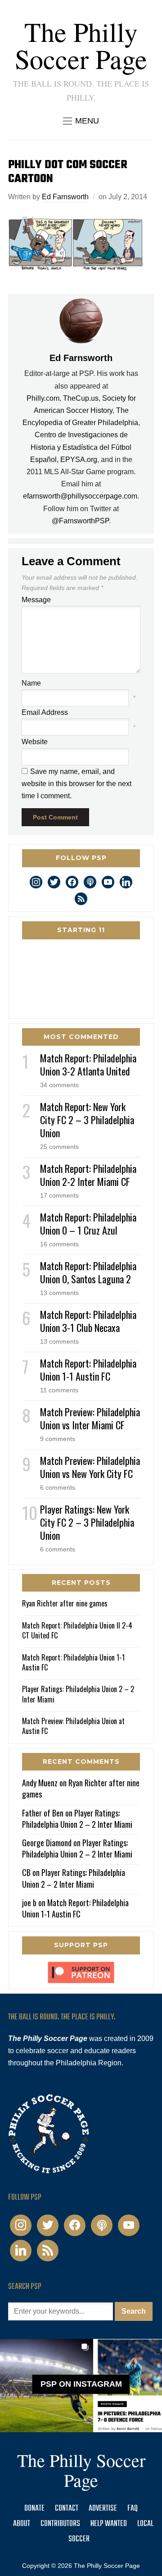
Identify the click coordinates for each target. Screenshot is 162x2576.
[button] (81, 121)
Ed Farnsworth (65, 197)
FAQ (133, 2509)
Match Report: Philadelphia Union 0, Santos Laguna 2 (88, 1272)
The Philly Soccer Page (81, 45)
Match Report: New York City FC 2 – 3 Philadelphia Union (87, 1120)
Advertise (103, 2509)
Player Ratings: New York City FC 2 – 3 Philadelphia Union (87, 1522)
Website (35, 742)
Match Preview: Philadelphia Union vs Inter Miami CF (90, 1418)
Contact (67, 2509)
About (22, 2524)
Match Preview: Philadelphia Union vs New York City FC (90, 1467)
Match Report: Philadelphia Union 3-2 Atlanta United (88, 1064)
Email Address (45, 712)
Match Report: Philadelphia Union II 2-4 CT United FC (77, 1630)
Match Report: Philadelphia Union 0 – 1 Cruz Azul (88, 1224)
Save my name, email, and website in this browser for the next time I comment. (76, 784)
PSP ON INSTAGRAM (81, 2384)
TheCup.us (81, 398)
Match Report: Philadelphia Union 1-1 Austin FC (88, 1370)
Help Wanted (109, 2524)
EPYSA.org (79, 460)
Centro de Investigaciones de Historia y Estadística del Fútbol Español (81, 447)
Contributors (60, 2524)
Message (36, 600)
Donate (34, 2509)
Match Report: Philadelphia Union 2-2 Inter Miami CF (88, 1175)
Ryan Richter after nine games (65, 1603)
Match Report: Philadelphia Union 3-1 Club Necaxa (88, 1321)
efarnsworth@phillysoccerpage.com (80, 496)
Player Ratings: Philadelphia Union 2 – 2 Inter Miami (78, 1694)
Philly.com (43, 398)
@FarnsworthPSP (80, 521)
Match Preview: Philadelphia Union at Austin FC (73, 1726)
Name (31, 683)
